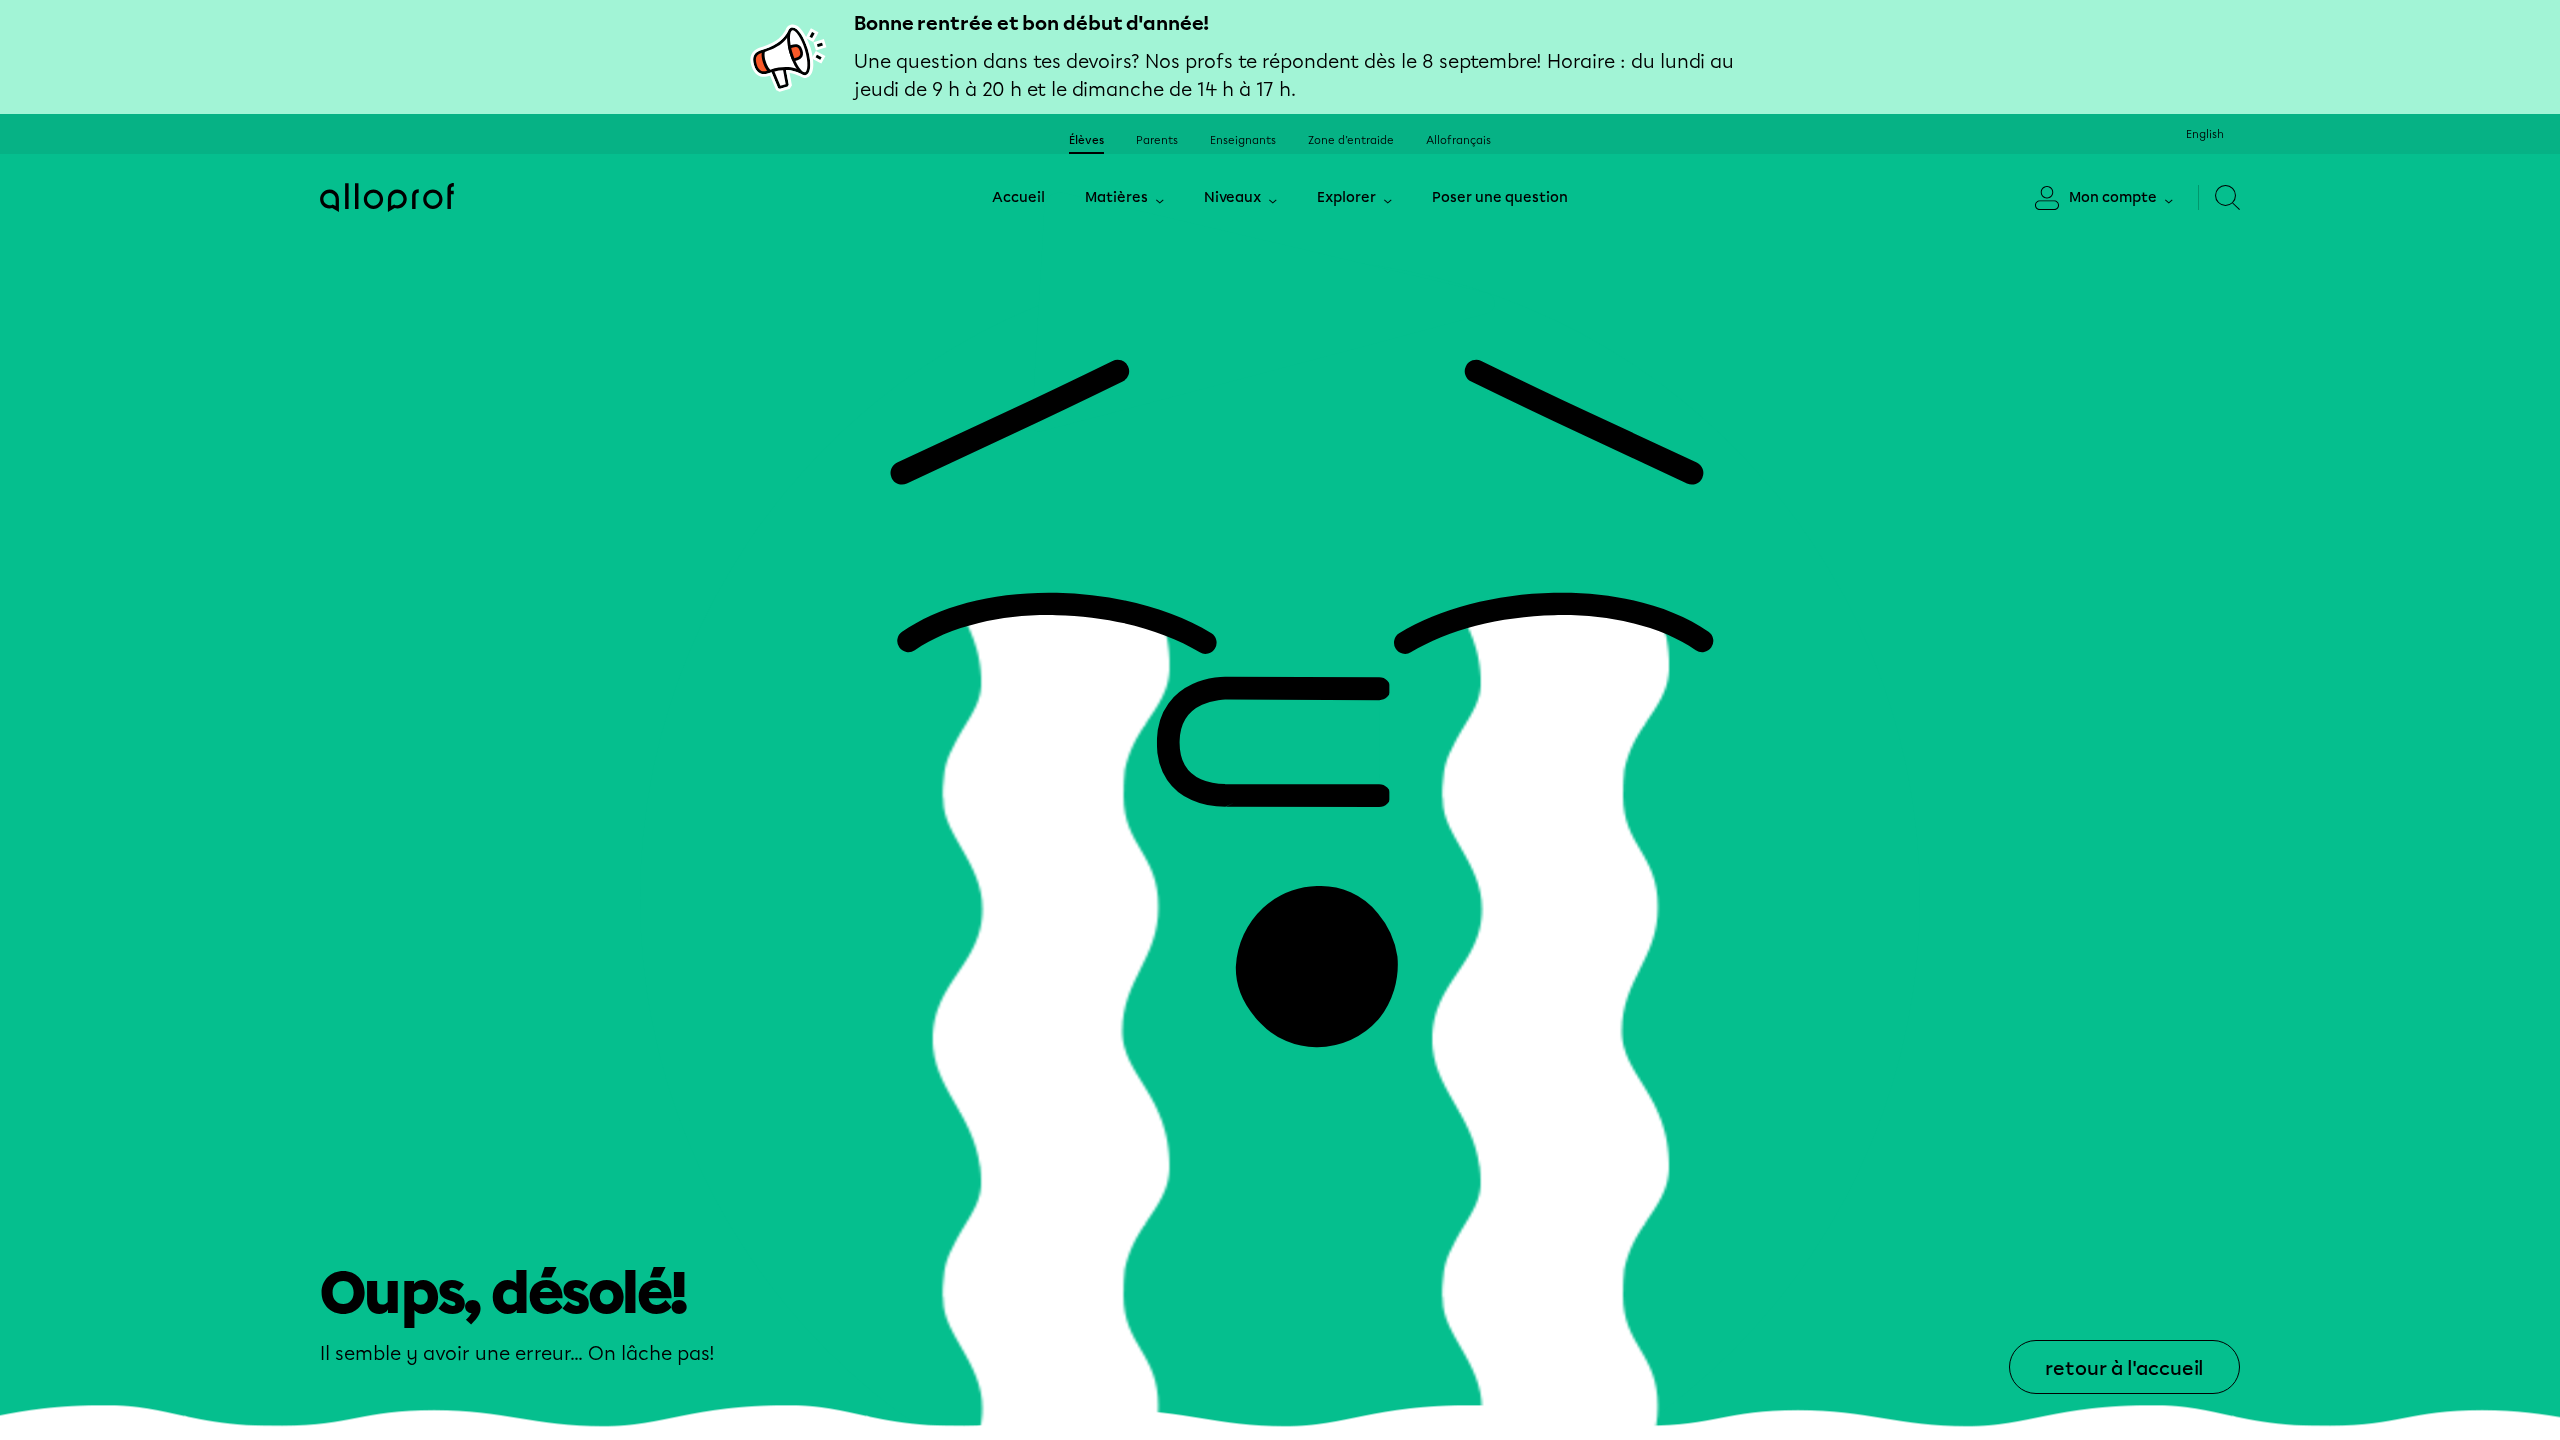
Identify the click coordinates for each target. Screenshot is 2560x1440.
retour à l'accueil (2124, 1368)
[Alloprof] (387, 197)
